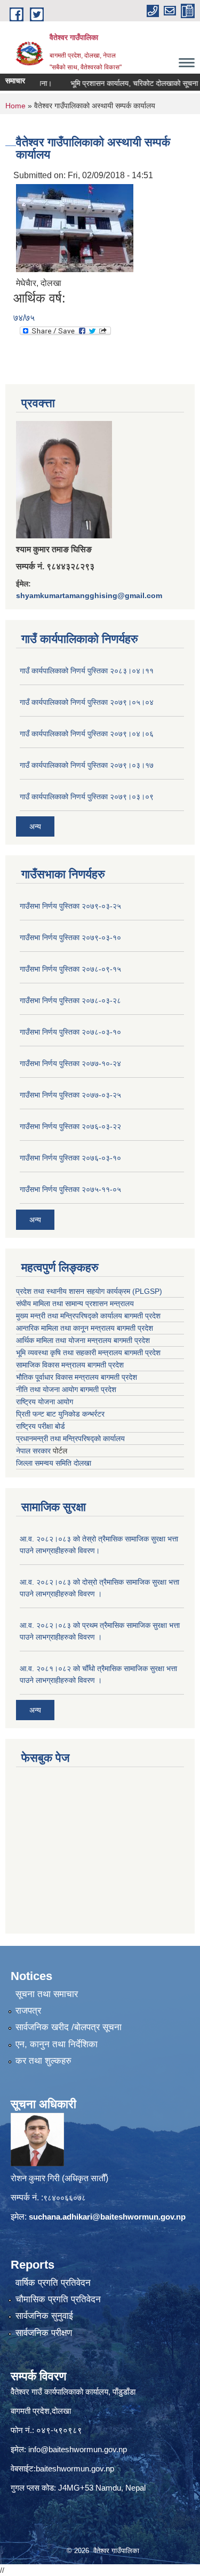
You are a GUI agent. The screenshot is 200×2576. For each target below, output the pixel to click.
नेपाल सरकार (33, 1451)
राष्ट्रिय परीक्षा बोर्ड (41, 1426)
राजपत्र (28, 2011)
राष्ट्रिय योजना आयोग (45, 1402)
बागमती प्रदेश (142, 1353)
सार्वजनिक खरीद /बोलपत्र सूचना (69, 2027)
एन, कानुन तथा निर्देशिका (57, 2044)
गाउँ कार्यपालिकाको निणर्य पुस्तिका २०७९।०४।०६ (87, 734)
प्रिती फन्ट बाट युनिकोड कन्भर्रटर (60, 1414)
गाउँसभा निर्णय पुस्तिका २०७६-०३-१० (70, 1158)
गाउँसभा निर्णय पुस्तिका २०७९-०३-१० (70, 937)
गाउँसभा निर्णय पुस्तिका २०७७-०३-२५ (70, 1095)
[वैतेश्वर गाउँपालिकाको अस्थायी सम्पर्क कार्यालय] (75, 227)
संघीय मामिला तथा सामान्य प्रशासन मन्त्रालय (75, 1303)
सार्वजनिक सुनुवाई (44, 2316)
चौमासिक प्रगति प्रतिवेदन (58, 2299)
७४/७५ (24, 318)
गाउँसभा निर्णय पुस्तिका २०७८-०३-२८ (70, 1000)
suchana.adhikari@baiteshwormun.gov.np (107, 2217)
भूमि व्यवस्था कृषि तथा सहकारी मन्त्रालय (69, 1353)
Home (15, 106)
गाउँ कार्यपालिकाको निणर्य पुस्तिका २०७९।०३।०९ (87, 797)
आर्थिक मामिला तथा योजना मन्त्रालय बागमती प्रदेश (83, 1340)
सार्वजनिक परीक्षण (44, 2333)
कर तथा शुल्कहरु (43, 2061)
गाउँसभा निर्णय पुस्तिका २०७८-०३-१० (70, 1032)
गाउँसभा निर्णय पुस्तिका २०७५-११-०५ (70, 1189)
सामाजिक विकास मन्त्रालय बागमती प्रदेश (70, 1365)
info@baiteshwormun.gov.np (78, 2449)
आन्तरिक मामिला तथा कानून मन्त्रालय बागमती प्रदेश (85, 1328)
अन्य (35, 826)
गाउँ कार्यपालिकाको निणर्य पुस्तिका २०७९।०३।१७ (87, 765)
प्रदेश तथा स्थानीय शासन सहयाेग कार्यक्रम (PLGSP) (89, 1291)
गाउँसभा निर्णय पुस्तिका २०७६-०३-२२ (70, 1126)
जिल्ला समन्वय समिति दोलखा (54, 1463)
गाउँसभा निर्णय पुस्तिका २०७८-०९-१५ (70, 969)
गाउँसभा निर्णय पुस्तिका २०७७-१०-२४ (70, 1063)
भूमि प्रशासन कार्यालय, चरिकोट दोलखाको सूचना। (123, 83)
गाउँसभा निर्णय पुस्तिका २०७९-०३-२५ (70, 906)
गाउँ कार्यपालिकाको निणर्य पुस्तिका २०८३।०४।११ (87, 671)
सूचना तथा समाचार (47, 1994)
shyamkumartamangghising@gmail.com (89, 595)
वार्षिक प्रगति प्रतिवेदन (53, 2283)
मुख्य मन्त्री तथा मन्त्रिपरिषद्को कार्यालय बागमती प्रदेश (88, 1316)
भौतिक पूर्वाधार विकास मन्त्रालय (57, 1377)
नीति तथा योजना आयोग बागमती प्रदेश (66, 1389)
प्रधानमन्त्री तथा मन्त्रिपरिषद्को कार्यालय (70, 1438)
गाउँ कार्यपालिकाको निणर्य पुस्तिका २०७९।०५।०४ (87, 702)
